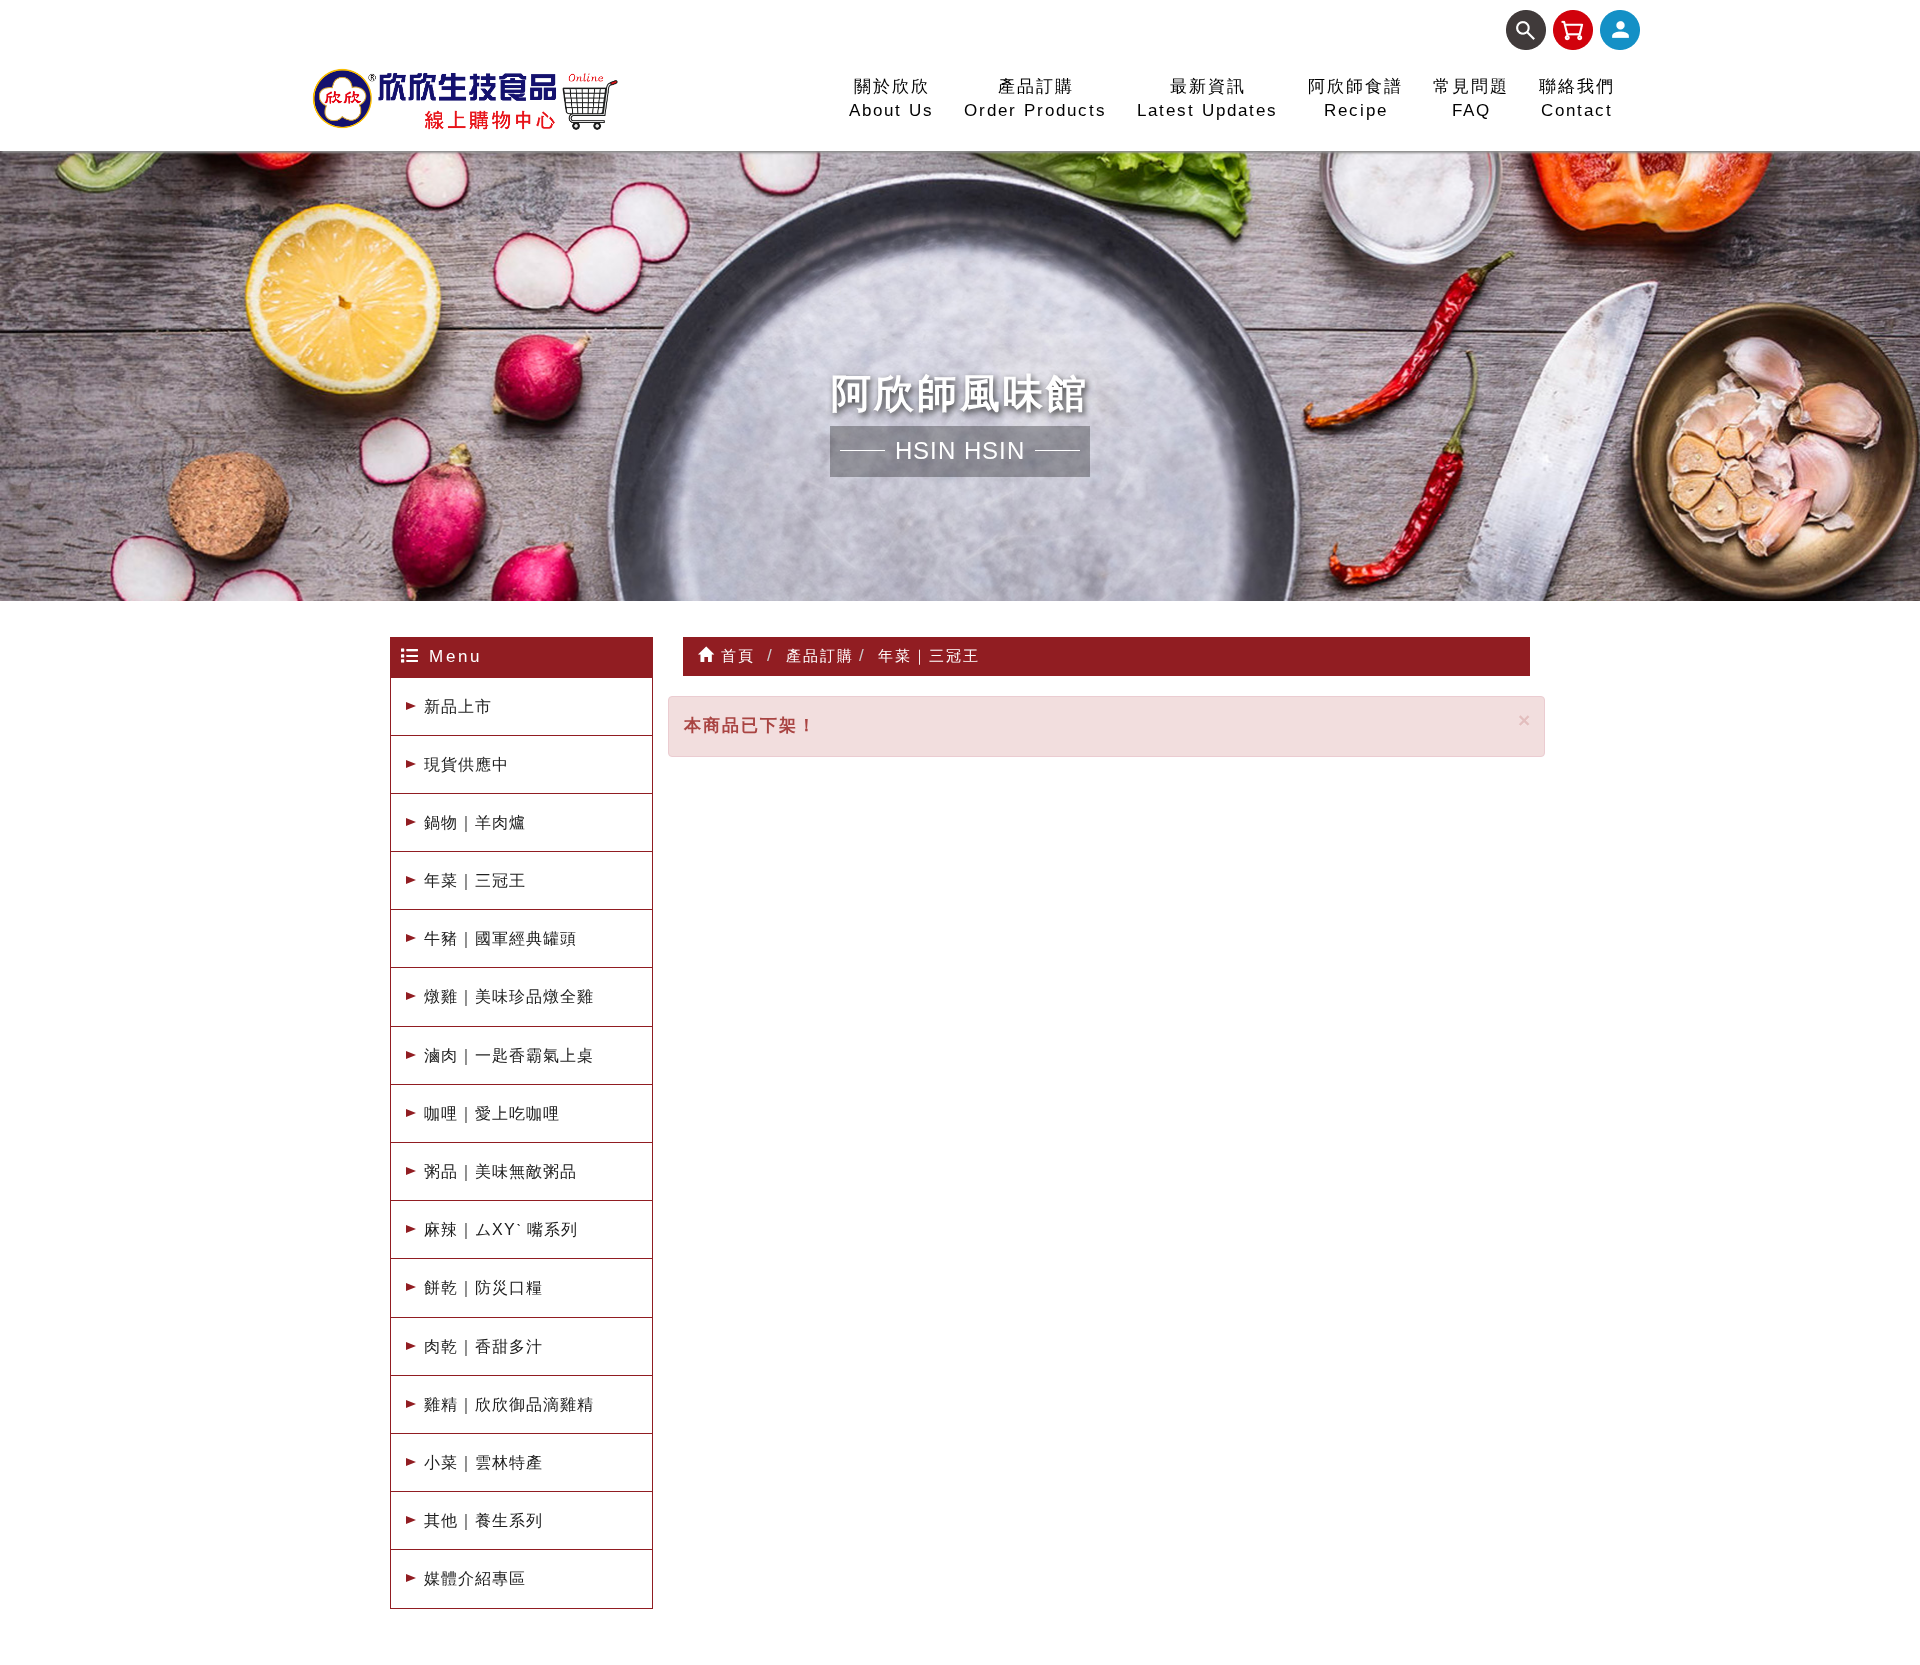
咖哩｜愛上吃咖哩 (492, 1113)
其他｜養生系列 (483, 1520)
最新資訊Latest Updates (1207, 98)
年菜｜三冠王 (475, 880)
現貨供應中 (466, 764)
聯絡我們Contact (1577, 98)
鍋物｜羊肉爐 (475, 822)
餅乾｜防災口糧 (483, 1287)
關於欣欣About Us (891, 98)
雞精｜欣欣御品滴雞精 (509, 1404)
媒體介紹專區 (475, 1578)
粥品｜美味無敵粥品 (500, 1171)
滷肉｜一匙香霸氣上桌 (509, 1055)
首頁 (735, 655)
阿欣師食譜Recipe (1355, 98)
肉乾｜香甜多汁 (483, 1346)
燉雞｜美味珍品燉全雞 (509, 996)
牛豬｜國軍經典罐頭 (500, 938)
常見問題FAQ (1471, 98)
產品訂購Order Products (1035, 98)
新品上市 (458, 706)
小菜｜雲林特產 (483, 1462)
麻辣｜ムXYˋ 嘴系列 (501, 1229)
